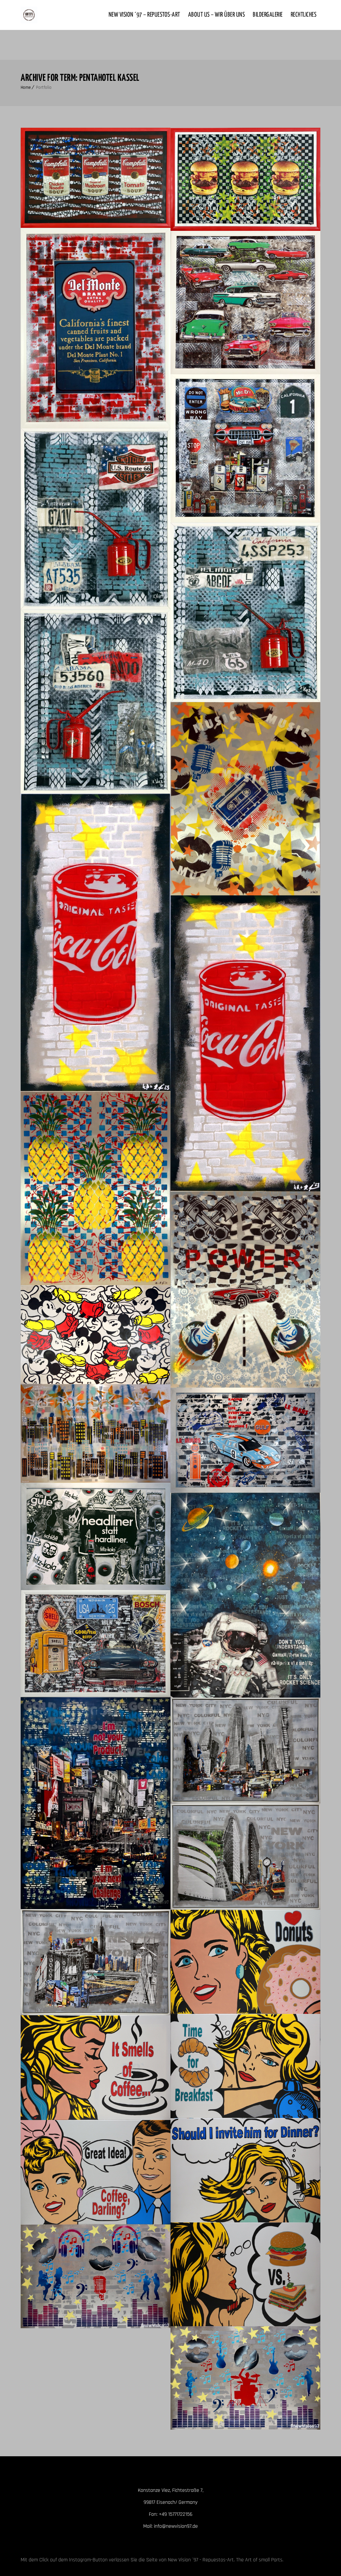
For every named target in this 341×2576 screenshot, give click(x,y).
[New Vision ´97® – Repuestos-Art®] (29, 15)
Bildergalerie (268, 15)
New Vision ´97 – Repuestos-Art (144, 15)
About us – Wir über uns (217, 15)
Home (26, 87)
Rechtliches (304, 15)
